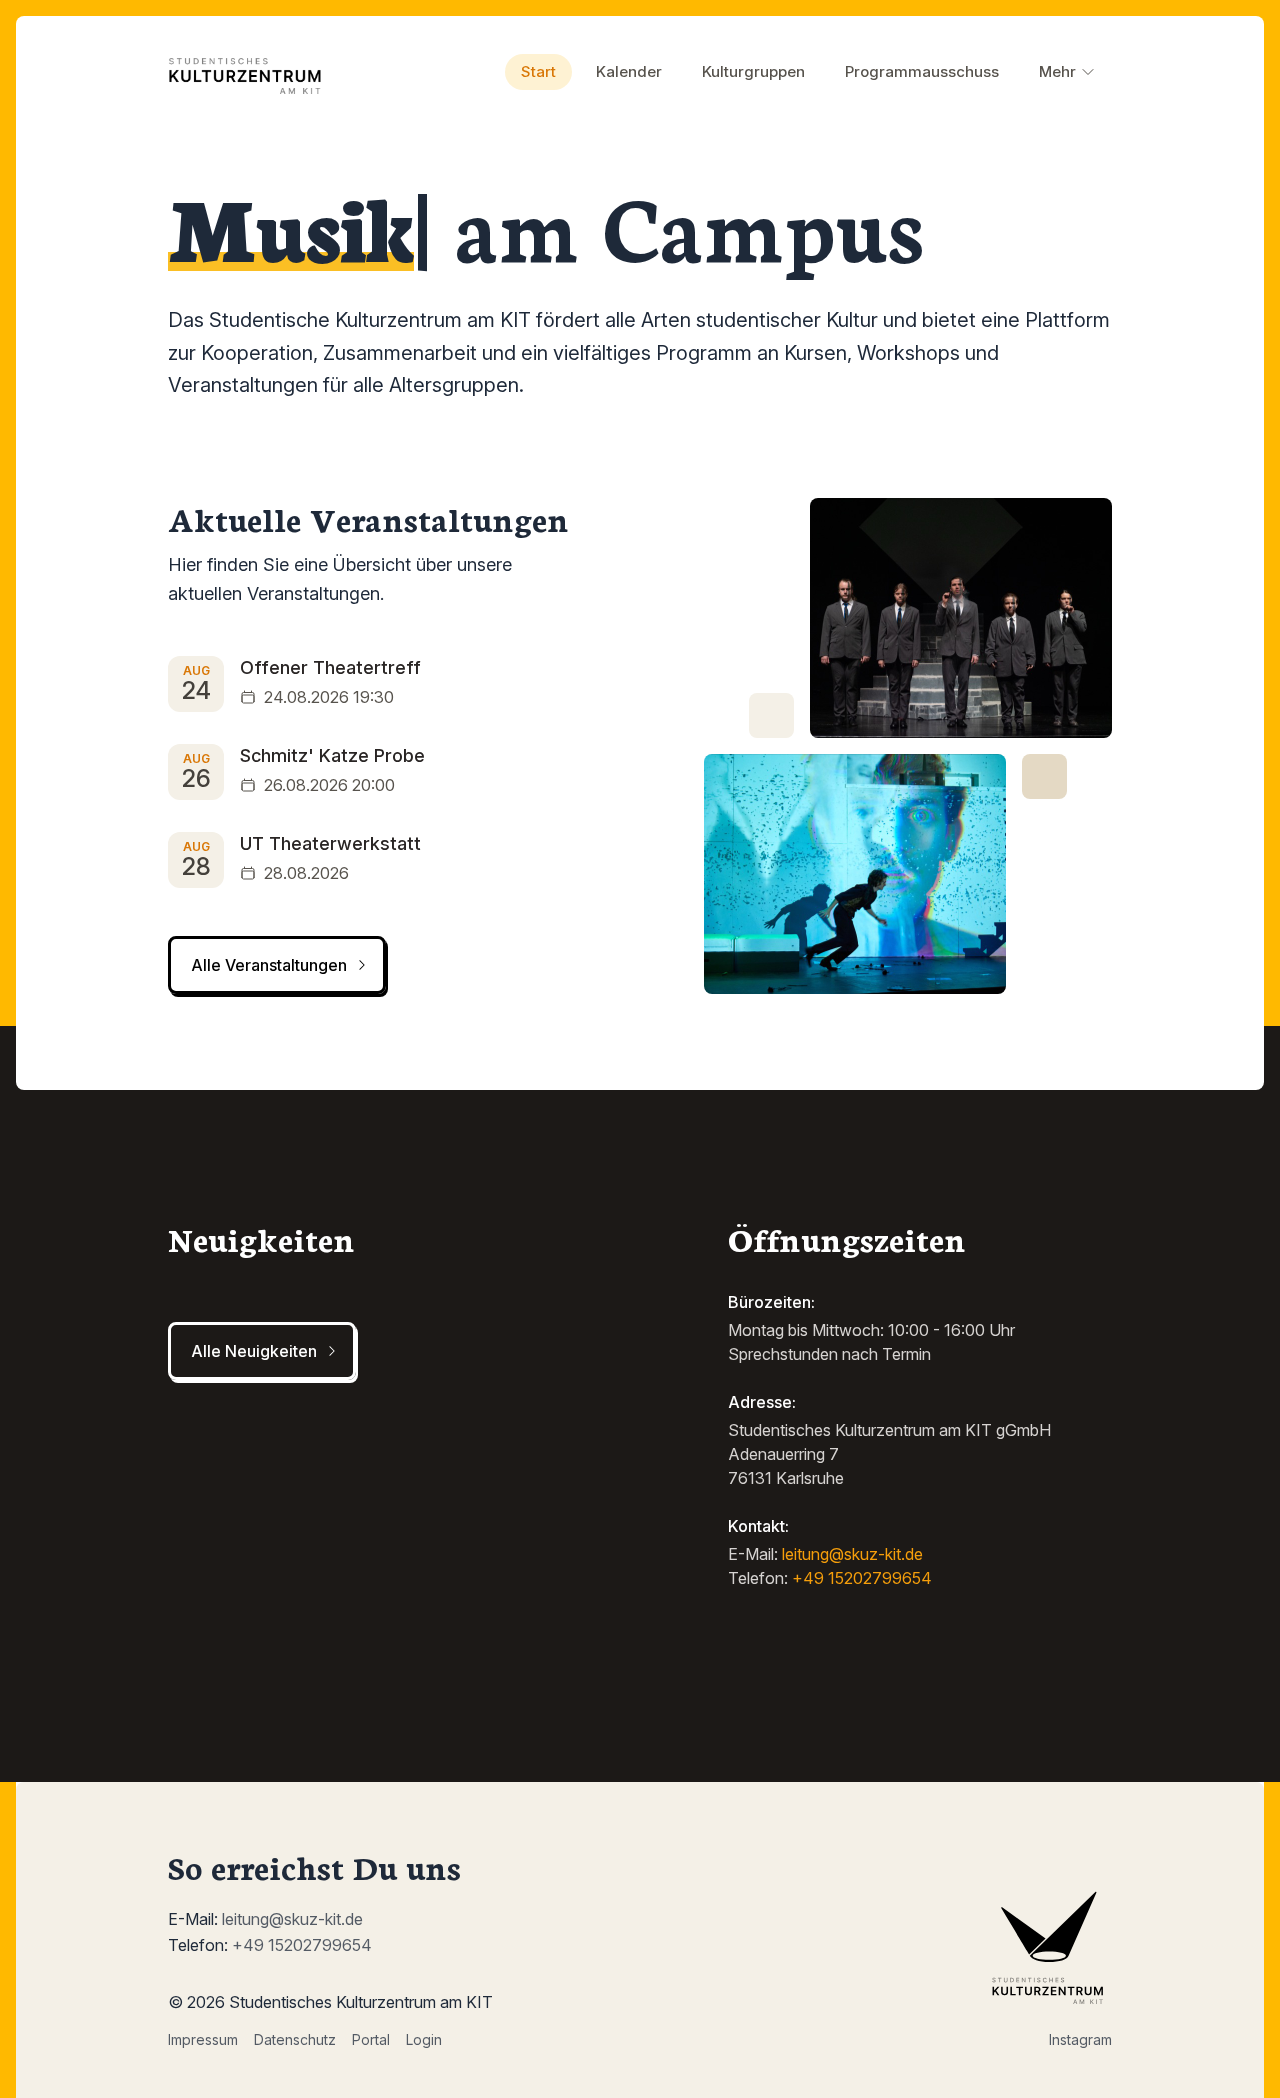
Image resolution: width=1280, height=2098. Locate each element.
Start (538, 71)
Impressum (203, 2039)
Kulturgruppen (753, 71)
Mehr (1057, 71)
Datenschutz (295, 2039)
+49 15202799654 (862, 1578)
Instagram (1080, 2039)
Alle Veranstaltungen (269, 965)
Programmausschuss (922, 71)
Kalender (629, 71)
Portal (371, 2039)
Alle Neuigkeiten (254, 1351)
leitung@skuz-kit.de (852, 1554)
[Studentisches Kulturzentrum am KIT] (249, 72)
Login (424, 2039)
